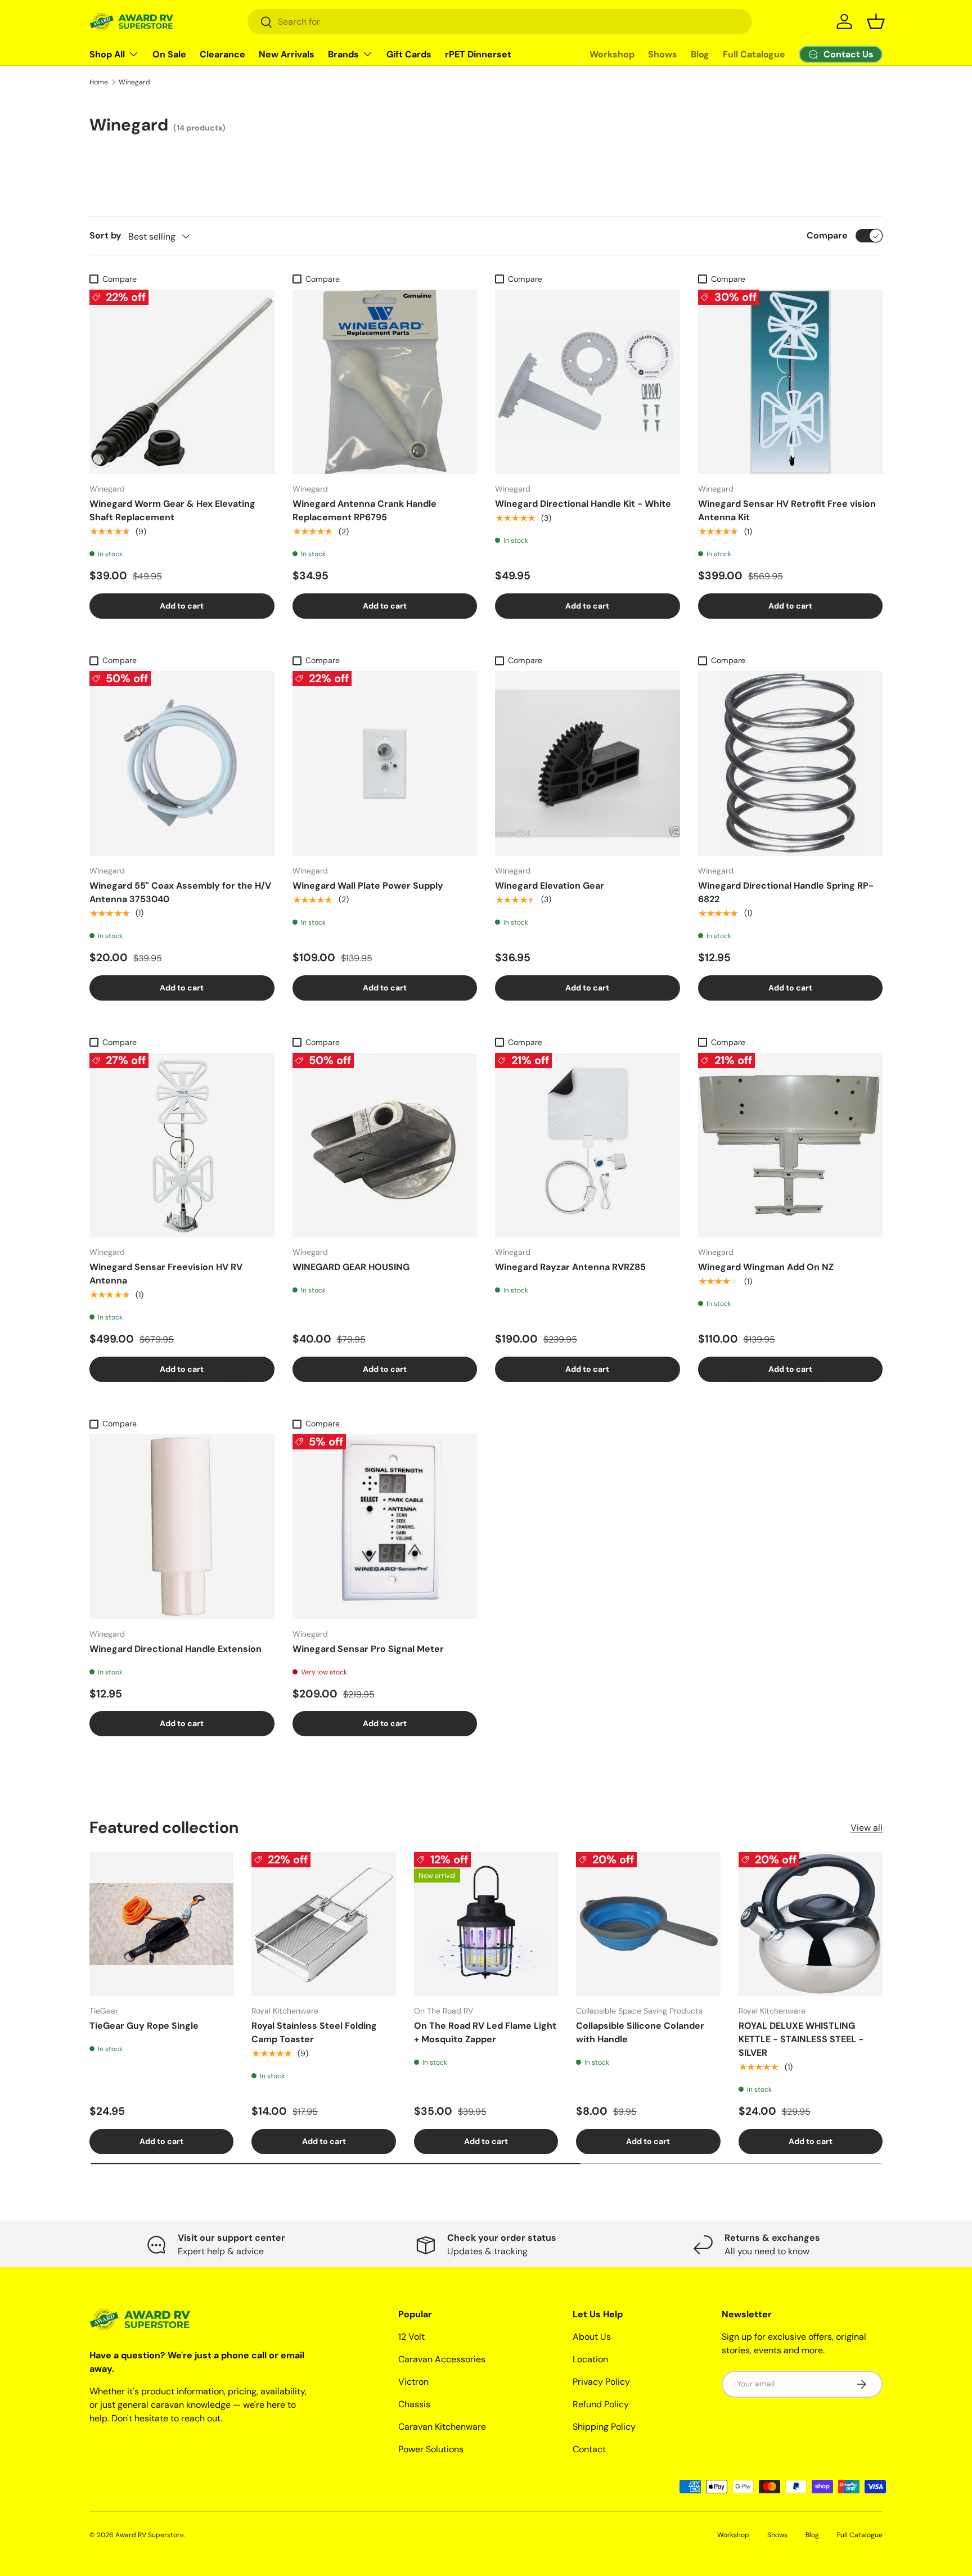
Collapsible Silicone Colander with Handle (640, 2032)
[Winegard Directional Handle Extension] (182, 1527)
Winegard (134, 82)
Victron (413, 2382)
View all (867, 1828)
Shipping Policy (604, 2427)
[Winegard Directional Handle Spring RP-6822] (791, 764)
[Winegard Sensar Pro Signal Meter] (385, 1527)
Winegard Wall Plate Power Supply (368, 886)
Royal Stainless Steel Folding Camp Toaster (314, 2032)
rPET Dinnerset (478, 54)
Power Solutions (431, 2449)
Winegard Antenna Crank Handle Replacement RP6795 (364, 510)
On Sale (169, 54)
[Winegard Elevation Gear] (588, 764)
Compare (827, 235)
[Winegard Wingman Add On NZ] (791, 1145)
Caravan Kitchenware (442, 2427)
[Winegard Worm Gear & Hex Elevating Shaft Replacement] (182, 382)
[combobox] (500, 22)
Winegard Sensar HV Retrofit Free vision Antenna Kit (787, 510)
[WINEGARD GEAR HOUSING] (385, 1145)
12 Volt (411, 2337)
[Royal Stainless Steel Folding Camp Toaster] (323, 1924)
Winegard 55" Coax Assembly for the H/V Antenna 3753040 (180, 892)
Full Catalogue (754, 54)
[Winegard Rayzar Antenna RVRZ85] (588, 1145)
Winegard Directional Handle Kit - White (583, 504)
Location (590, 2359)
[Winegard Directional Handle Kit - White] (588, 382)
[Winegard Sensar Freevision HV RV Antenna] (182, 1145)
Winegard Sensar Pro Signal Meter (368, 1649)
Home (99, 82)
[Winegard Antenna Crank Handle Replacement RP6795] (385, 382)
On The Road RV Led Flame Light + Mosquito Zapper (485, 2032)
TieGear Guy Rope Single (144, 2026)
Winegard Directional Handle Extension (175, 1649)
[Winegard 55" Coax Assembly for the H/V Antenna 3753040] (182, 764)
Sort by (105, 235)
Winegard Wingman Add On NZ (766, 1267)
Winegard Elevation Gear (550, 886)
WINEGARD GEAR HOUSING (351, 1267)
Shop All (107, 54)
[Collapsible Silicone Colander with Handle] (648, 1924)
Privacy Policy (601, 2382)
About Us (592, 2337)
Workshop (612, 54)
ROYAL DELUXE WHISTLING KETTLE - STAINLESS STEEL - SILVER (801, 2039)
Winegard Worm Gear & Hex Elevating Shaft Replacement (172, 510)
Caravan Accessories (442, 2359)
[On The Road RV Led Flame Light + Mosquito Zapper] (486, 1924)
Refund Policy (601, 2404)
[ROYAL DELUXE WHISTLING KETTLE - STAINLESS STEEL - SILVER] (811, 1924)
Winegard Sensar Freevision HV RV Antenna (166, 1274)
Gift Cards (409, 54)
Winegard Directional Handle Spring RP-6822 (786, 892)
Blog (700, 54)
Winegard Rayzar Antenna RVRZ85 (570, 1267)
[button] (876, 21)
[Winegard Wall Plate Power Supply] (385, 764)
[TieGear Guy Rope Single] (161, 1924)
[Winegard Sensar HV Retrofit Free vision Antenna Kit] (791, 382)
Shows (663, 54)
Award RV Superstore (150, 2535)
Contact (589, 2449)
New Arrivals (287, 54)
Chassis (414, 2404)
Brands (343, 54)
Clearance (222, 54)
